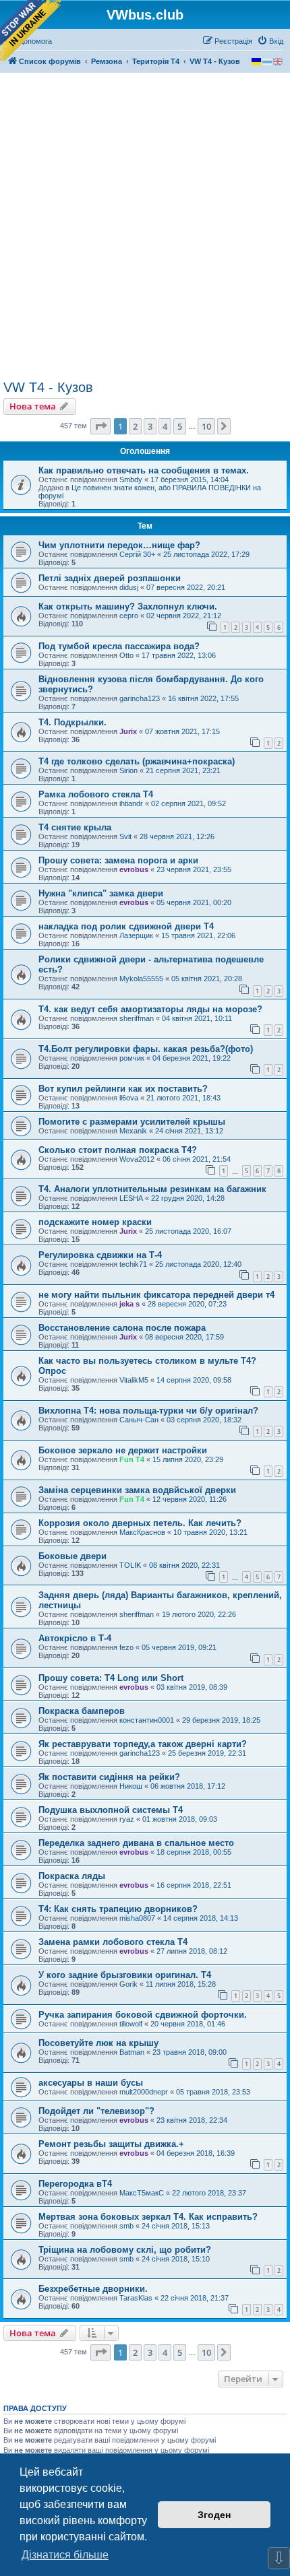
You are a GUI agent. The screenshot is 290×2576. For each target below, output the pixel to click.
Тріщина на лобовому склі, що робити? (125, 2250)
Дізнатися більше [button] (65, 2555)
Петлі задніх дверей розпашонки (110, 578)
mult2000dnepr (144, 2092)
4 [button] (165, 426)
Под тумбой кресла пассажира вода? (119, 646)
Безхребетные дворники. (93, 2289)
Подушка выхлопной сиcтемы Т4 (111, 1810)
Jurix (128, 731)
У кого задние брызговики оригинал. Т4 (125, 1975)
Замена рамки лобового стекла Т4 (113, 1942)
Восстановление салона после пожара (122, 1328)
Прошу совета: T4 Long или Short (111, 1678)
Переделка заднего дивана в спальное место (136, 1843)
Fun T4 (132, 1459)
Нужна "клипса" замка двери (101, 893)
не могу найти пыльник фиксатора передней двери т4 (156, 1295)
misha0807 (137, 1918)
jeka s (129, 1304)
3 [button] (150, 426)
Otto (126, 655)
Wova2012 (137, 1159)
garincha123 (140, 698)
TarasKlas (136, 2298)
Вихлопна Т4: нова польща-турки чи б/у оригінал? (148, 1411)
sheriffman (137, 1018)
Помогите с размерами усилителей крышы (132, 1122)
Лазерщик (136, 935)
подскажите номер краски (95, 1222)
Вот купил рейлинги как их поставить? (123, 1089)
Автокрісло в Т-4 (75, 1638)
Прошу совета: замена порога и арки (118, 860)
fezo (126, 1647)
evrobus (134, 869)
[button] (100, 426)
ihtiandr (131, 803)
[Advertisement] (145, 228)
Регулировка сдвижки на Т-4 (100, 1255)
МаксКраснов (142, 1532)
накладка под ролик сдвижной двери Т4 (126, 926)
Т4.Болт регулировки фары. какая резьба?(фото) (146, 1049)
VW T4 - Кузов (48, 387)
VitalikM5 (134, 1380)
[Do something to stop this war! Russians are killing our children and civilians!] (30, 30)
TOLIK (130, 1565)
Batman (132, 2052)
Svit (125, 836)
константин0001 (147, 1720)
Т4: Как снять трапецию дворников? (118, 1909)
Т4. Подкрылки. (72, 722)
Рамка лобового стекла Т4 (96, 794)
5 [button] (180, 426)
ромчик (132, 1058)
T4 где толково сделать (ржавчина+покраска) (137, 761)
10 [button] (206, 426)
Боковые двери (72, 1556)
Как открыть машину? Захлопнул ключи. (128, 606)
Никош (131, 1786)
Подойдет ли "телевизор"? (96, 2111)
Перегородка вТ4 (75, 2184)
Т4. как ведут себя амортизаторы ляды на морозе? (150, 1009)
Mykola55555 (141, 979)
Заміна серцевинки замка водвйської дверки (137, 1490)
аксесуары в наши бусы (91, 2083)
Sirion (128, 770)
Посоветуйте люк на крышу (98, 2043)
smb (126, 2226)
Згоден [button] (214, 2515)
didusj (129, 587)
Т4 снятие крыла (75, 827)
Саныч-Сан (139, 1420)
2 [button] (135, 426)
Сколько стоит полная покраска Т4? (118, 1150)
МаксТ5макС (142, 2193)
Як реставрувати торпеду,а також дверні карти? (143, 1744)
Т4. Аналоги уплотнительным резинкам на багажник (152, 1189)
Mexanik (133, 1131)
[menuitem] (270, 41)
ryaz (127, 1819)
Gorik (128, 1984)
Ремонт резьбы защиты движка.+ (111, 2144)
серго (129, 616)
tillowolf (131, 2024)
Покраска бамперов (82, 1711)
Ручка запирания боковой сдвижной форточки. (143, 2015)
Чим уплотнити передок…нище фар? (119, 545)
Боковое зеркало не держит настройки (123, 1450)
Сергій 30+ (137, 554)
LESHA (131, 1198)
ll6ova (129, 1098)
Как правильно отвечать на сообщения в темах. (144, 470)
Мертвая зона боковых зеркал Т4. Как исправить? (148, 2217)
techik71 (133, 1264)
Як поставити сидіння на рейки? (109, 1777)
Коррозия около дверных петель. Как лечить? (140, 1523)
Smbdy (131, 480)
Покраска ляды (72, 1876)
